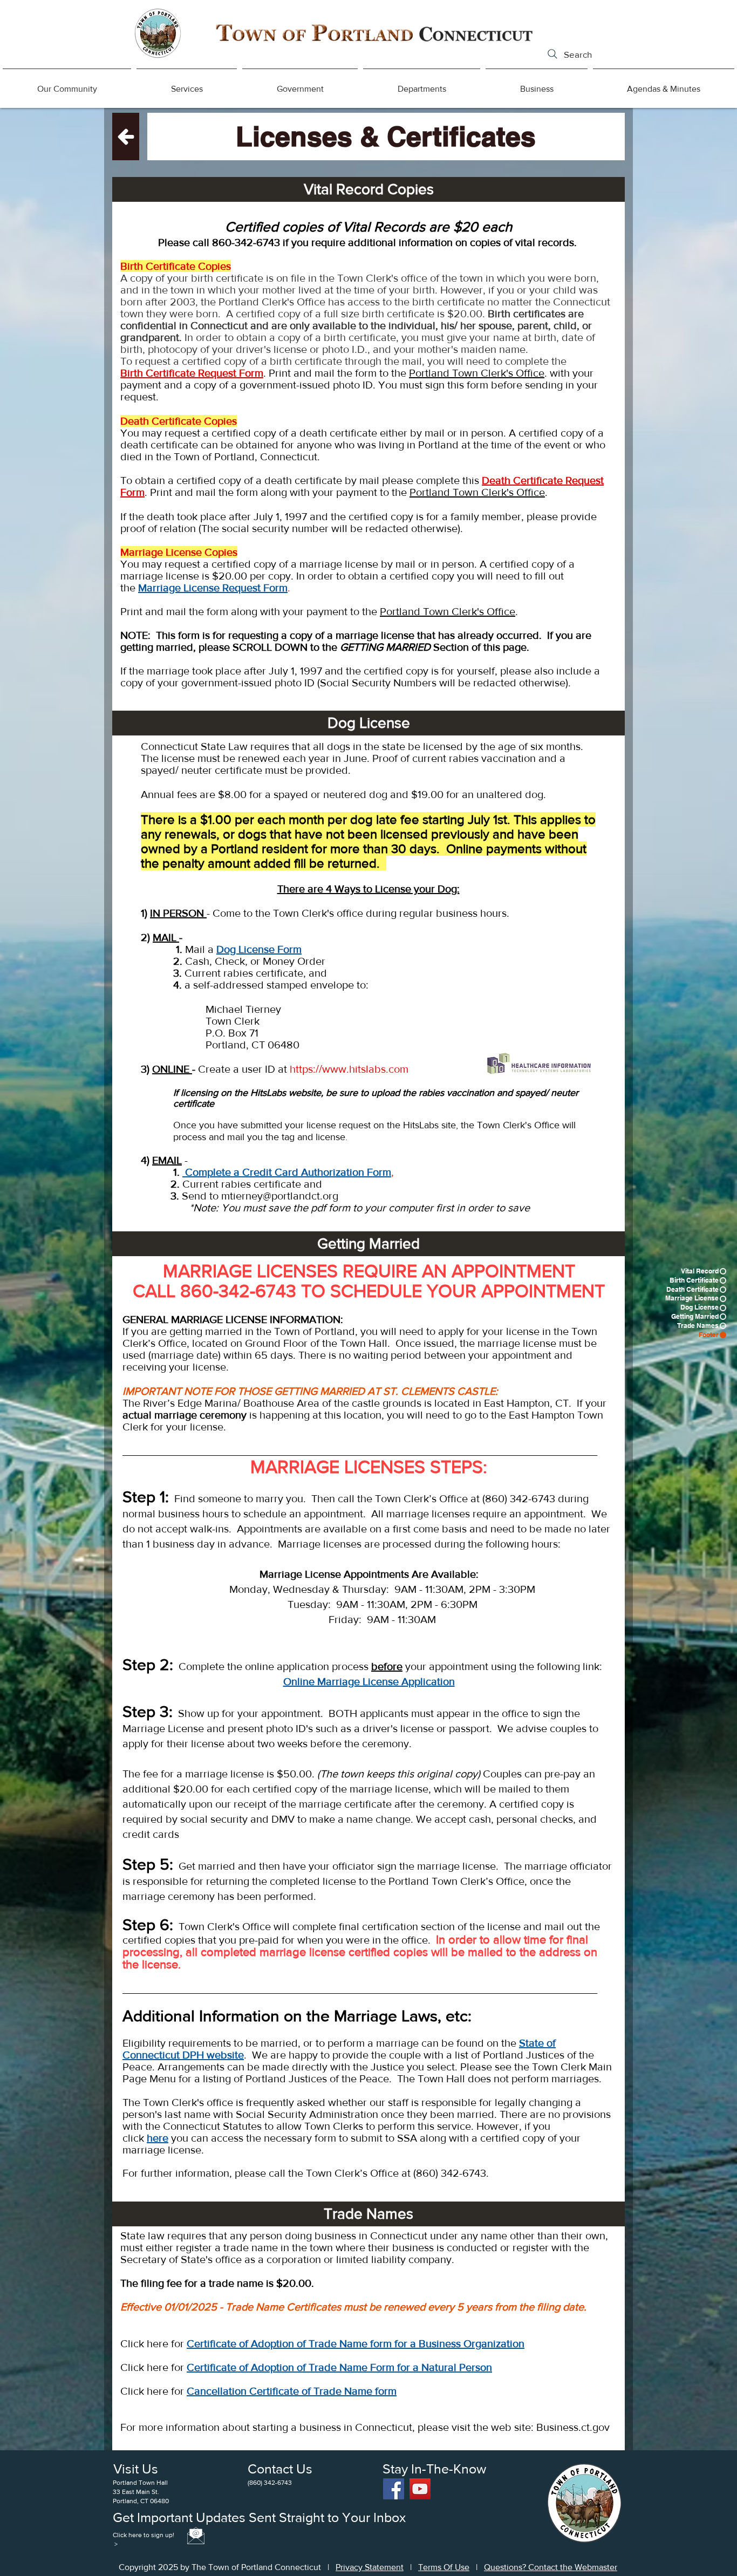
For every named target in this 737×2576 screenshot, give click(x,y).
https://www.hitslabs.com (349, 1069)
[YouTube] (420, 2489)
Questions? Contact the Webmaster (551, 2567)
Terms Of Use (444, 2567)
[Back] (126, 137)
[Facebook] (394, 2489)
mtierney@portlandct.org (280, 1196)
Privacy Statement (370, 2567)
